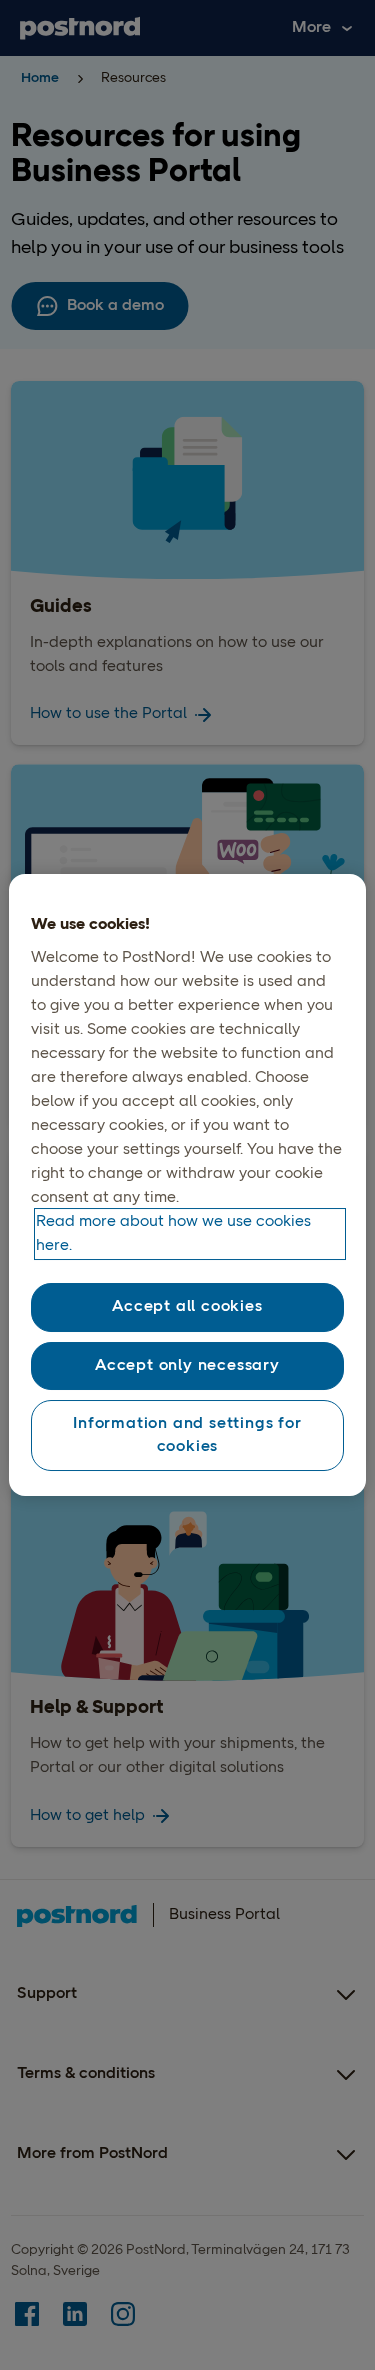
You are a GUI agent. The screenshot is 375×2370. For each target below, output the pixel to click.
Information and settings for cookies (187, 1435)
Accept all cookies (187, 1307)
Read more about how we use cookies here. (173, 1234)
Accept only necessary (187, 1366)
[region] (187, 1185)
